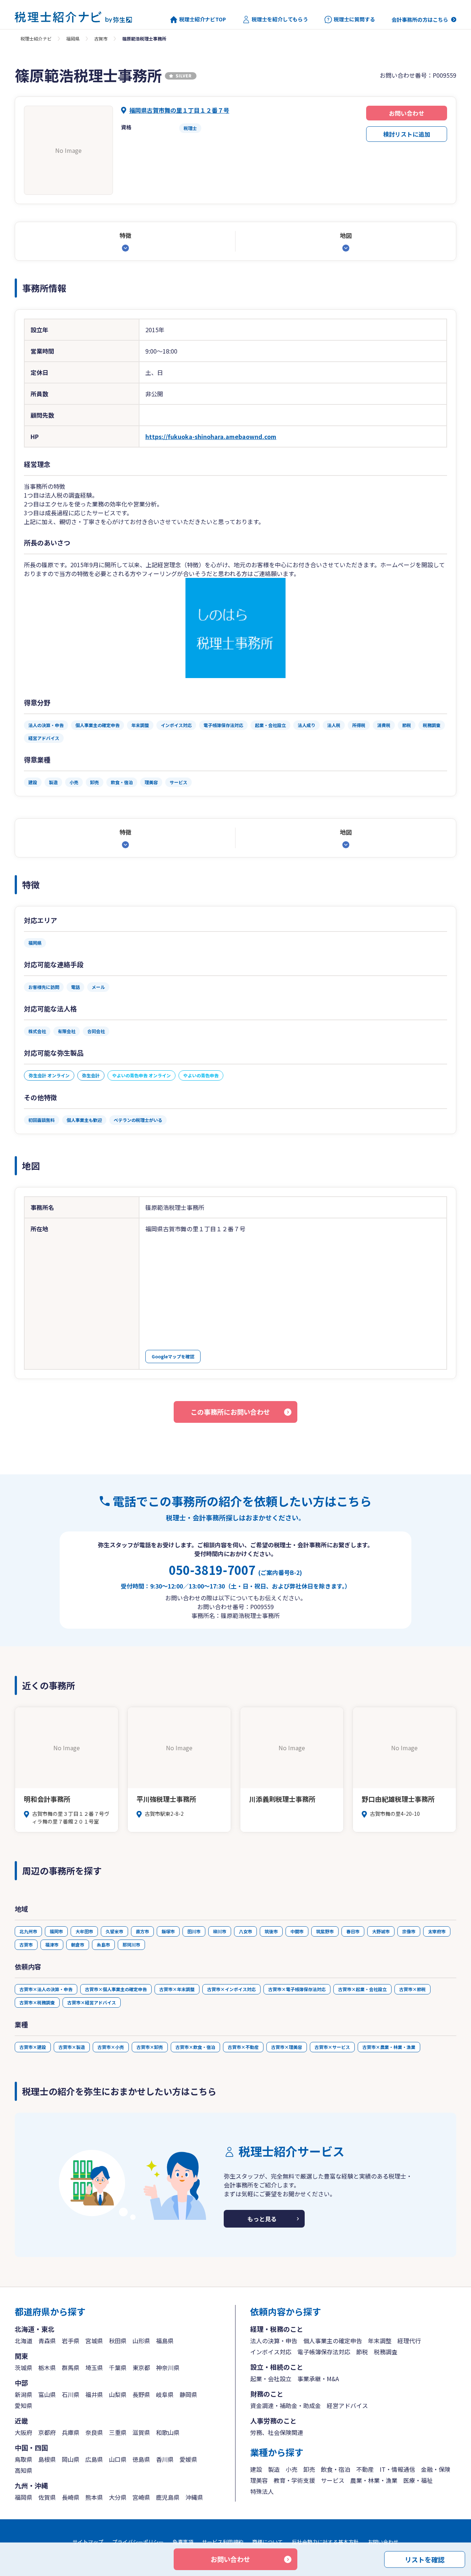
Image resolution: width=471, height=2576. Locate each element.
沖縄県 (194, 2497)
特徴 (125, 235)
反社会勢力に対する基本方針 (325, 2542)
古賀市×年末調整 (177, 1989)
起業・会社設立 (271, 2379)
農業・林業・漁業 (374, 2480)
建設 (256, 2469)
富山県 (47, 2394)
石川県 (71, 2394)
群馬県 (71, 2368)
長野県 (141, 2394)
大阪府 (24, 2432)
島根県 (47, 2459)
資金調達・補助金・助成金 (286, 2405)
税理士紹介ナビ (36, 38)
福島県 (165, 2341)
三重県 (118, 2432)
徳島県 (141, 2459)
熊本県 (94, 2497)
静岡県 (188, 2394)
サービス (333, 2480)
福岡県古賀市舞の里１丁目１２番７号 (179, 110)
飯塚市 (168, 1931)
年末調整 (380, 2341)
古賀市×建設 (33, 2047)
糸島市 (103, 1945)
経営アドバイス (347, 2405)
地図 (346, 235)
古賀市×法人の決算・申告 (46, 1989)
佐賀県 (47, 2497)
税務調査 (386, 2352)
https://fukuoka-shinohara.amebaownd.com (211, 436)
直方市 (142, 1931)
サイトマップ (88, 2542)
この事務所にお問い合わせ (230, 1412)
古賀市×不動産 (243, 2047)
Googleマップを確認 (173, 1356)
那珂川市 (131, 1945)
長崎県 (71, 2497)
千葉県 (118, 2368)
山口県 (118, 2459)
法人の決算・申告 (274, 2341)
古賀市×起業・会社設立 (362, 1989)
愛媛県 (188, 2459)
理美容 (259, 2480)
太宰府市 (437, 1931)
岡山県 (71, 2459)
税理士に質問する (354, 19)
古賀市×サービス (332, 2047)
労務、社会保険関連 (277, 2432)
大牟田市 (84, 1931)
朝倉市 (78, 1945)
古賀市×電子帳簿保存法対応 (297, 1989)
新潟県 (24, 2394)
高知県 (24, 2470)
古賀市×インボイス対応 (231, 1989)
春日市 (353, 1931)
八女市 (245, 1931)
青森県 (47, 2341)
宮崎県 (141, 2497)
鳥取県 (24, 2459)
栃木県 (47, 2368)
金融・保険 (436, 2469)
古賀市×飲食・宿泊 (195, 2047)
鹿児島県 (168, 2497)
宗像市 (409, 1931)
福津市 (52, 1945)
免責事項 (183, 2542)
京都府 (47, 2432)
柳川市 (220, 1931)
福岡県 (73, 38)
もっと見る (262, 2219)
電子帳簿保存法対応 (324, 2352)
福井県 (94, 2394)
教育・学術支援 (294, 2480)
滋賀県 (141, 2432)
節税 (362, 2352)
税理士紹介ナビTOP (203, 19)
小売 (291, 2469)
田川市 (194, 1931)
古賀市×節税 (412, 1989)
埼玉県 (94, 2368)
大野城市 (381, 1931)
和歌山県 (168, 2432)
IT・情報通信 (397, 2469)
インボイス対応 (271, 2352)
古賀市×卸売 (150, 2047)
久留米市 (114, 1931)
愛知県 (24, 2405)
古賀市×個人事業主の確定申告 (116, 1989)
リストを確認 (425, 2559)
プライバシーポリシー (138, 2542)
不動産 (365, 2469)
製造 (274, 2469)
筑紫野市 (325, 1931)
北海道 (24, 2341)
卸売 (309, 2469)
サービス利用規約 (223, 2542)
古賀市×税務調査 (37, 2002)
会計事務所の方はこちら (420, 20)
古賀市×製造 (72, 2047)
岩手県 (71, 2341)
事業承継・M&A (318, 2379)
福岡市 (56, 1931)
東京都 (141, 2368)
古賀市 (101, 38)
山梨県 (118, 2394)
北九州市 (28, 1931)
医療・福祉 (418, 2480)
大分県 (118, 2497)
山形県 (141, 2341)
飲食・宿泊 (336, 2469)
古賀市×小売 (111, 2047)
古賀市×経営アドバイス (92, 2002)
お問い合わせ (407, 113)
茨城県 (24, 2368)
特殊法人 (262, 2491)
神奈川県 (168, 2368)
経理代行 (409, 2341)
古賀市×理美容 (287, 2047)
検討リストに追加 (407, 134)
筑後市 (271, 1931)
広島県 (94, 2459)
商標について (268, 2542)
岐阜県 (165, 2394)
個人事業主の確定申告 (333, 2341)
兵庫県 (71, 2432)
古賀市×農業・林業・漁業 (389, 2047)
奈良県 (94, 2432)
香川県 (165, 2459)
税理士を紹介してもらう (280, 19)
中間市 (297, 1931)
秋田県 (118, 2341)
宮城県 (94, 2341)
